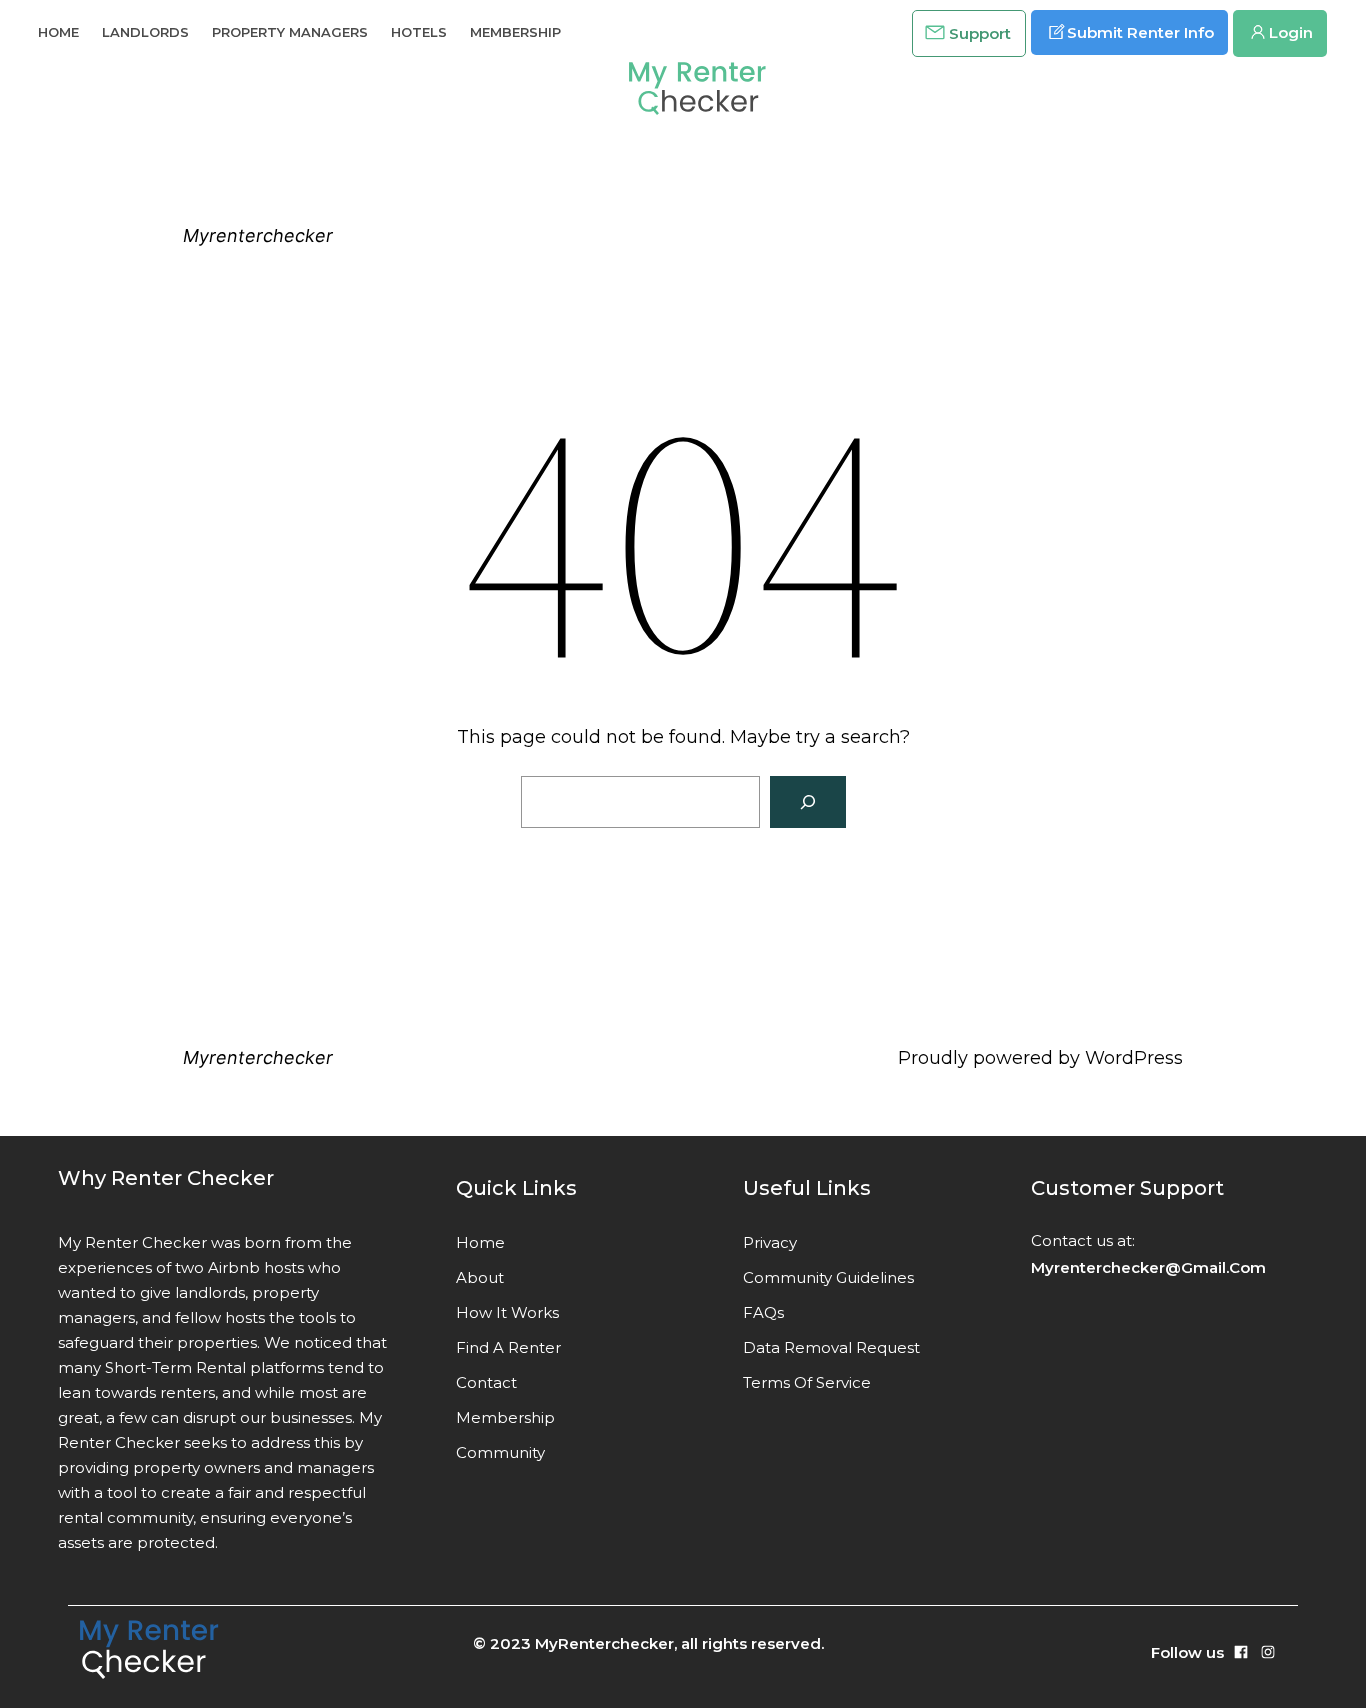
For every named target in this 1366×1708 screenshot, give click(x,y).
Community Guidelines (828, 1277)
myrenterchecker (258, 235)
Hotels (419, 32)
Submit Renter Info (1140, 32)
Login (1291, 32)
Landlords (145, 32)
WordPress (1134, 1058)
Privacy (770, 1242)
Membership (515, 32)
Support (980, 33)
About (480, 1277)
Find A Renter (508, 1347)
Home (58, 32)
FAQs (763, 1312)
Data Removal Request (831, 1347)
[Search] (808, 802)
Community (500, 1452)
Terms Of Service (807, 1382)
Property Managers (290, 32)
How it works (507, 1312)
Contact (486, 1382)
